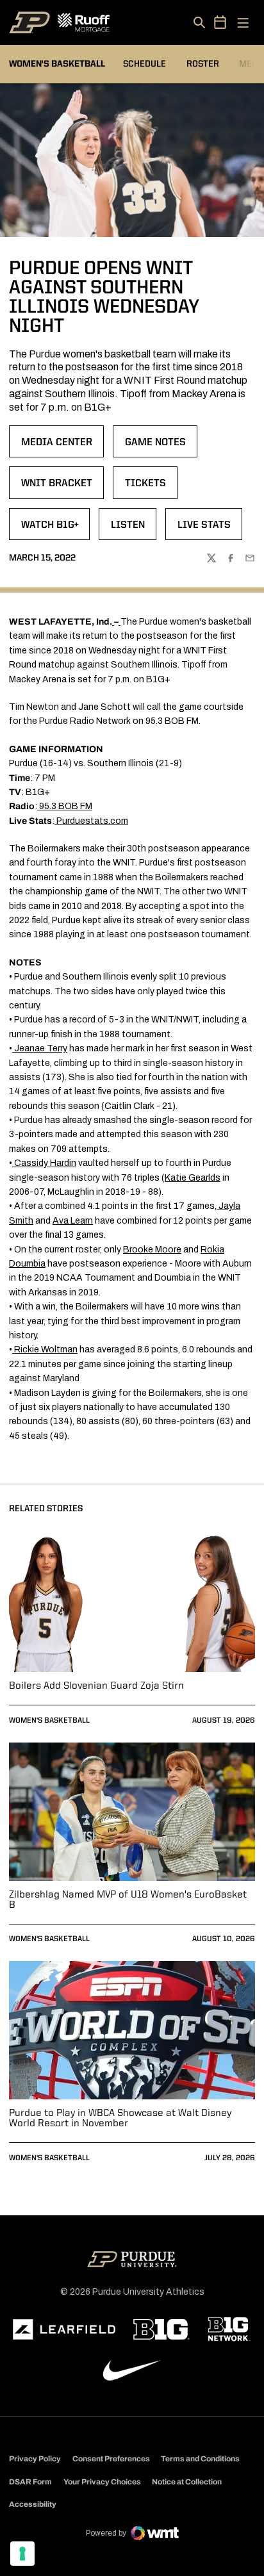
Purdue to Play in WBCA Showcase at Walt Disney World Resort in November (120, 2119)
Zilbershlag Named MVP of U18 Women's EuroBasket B (128, 1900)
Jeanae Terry (41, 1048)
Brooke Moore (152, 1250)
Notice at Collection (187, 2482)
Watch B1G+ (55, 529)
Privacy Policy (35, 2459)
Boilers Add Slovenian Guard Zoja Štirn (96, 1686)
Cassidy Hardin (45, 1163)
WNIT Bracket (62, 488)
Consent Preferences (111, 2459)
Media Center (62, 447)
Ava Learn (73, 1221)
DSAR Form (30, 2482)
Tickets (151, 488)
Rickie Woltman (46, 1350)
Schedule (144, 64)
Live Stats (210, 529)
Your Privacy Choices (102, 2482)
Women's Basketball (49, 1721)
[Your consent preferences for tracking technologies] (22, 2554)
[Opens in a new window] (64, 2329)
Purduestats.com (92, 821)
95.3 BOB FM (66, 806)
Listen (133, 529)
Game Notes (161, 447)
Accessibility (33, 2504)
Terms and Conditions (200, 2459)
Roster (203, 64)
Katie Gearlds (193, 1178)
